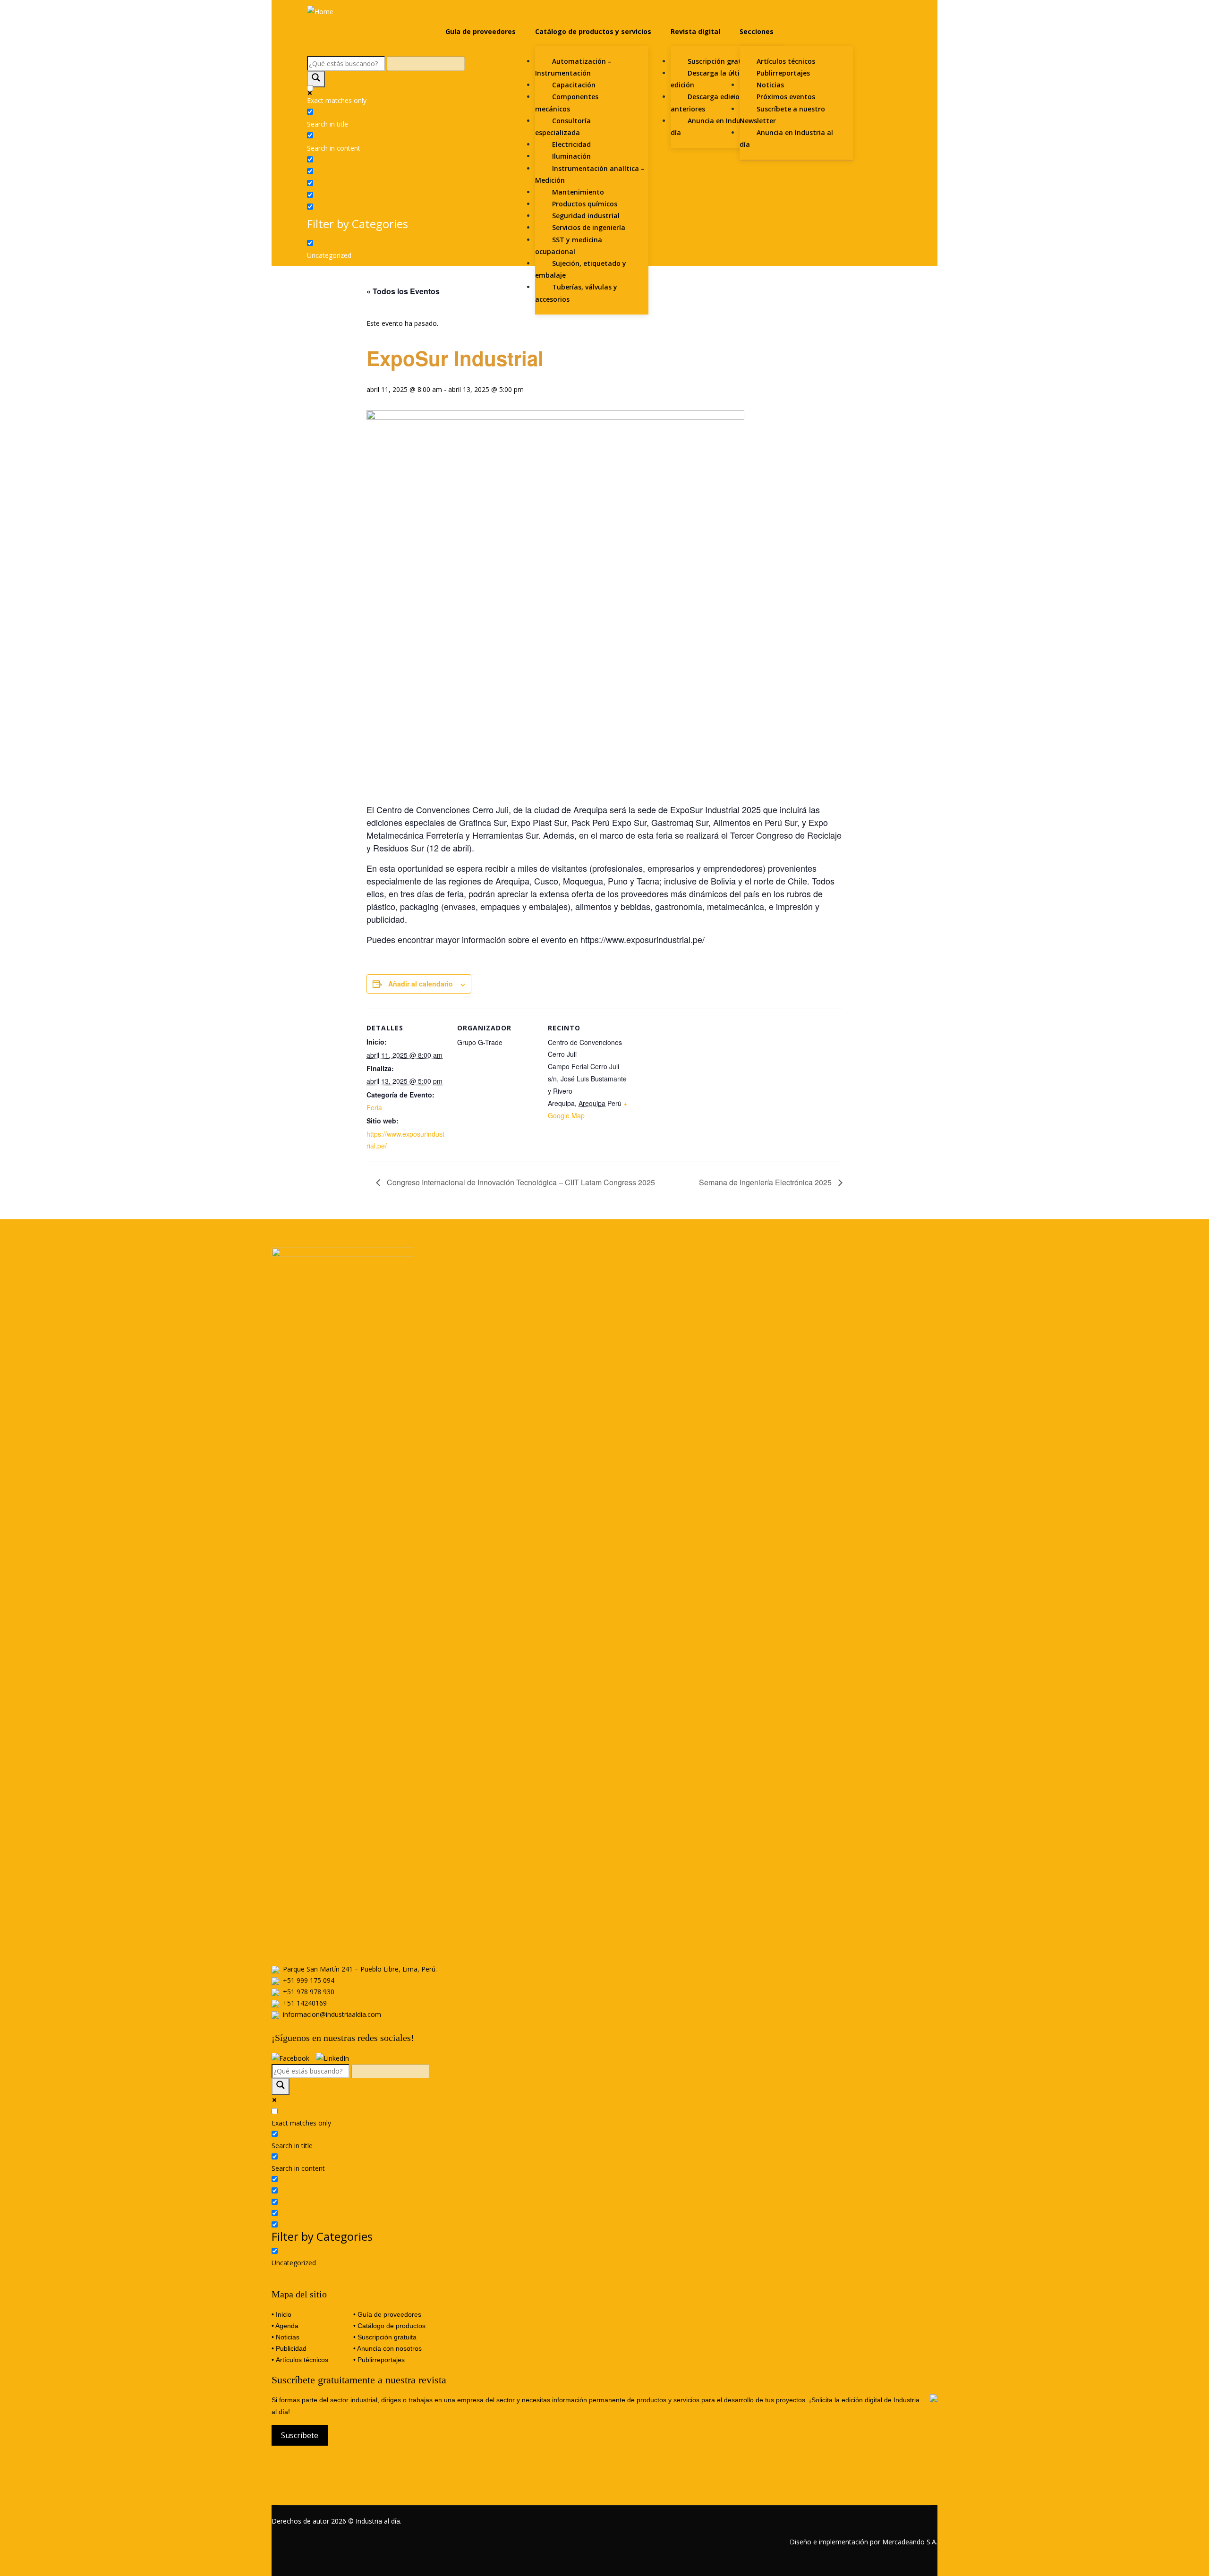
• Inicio (281, 2314)
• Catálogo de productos (389, 2326)
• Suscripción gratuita (385, 2337)
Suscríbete (300, 2435)
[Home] (320, 11)
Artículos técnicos (302, 2360)
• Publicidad (289, 2348)
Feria (374, 1107)
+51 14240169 (305, 2003)
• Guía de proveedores (387, 2314)
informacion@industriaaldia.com (332, 2014)
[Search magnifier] (316, 79)
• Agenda (285, 2326)
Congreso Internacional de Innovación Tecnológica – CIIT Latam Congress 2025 (520, 1182)
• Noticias (285, 2337)
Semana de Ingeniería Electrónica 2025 (766, 1182)
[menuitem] (481, 32)
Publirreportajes (381, 2360)
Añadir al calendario (421, 984)
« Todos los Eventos (403, 291)
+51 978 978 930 (309, 1992)
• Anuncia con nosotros (387, 2348)
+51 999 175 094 (309, 1980)
